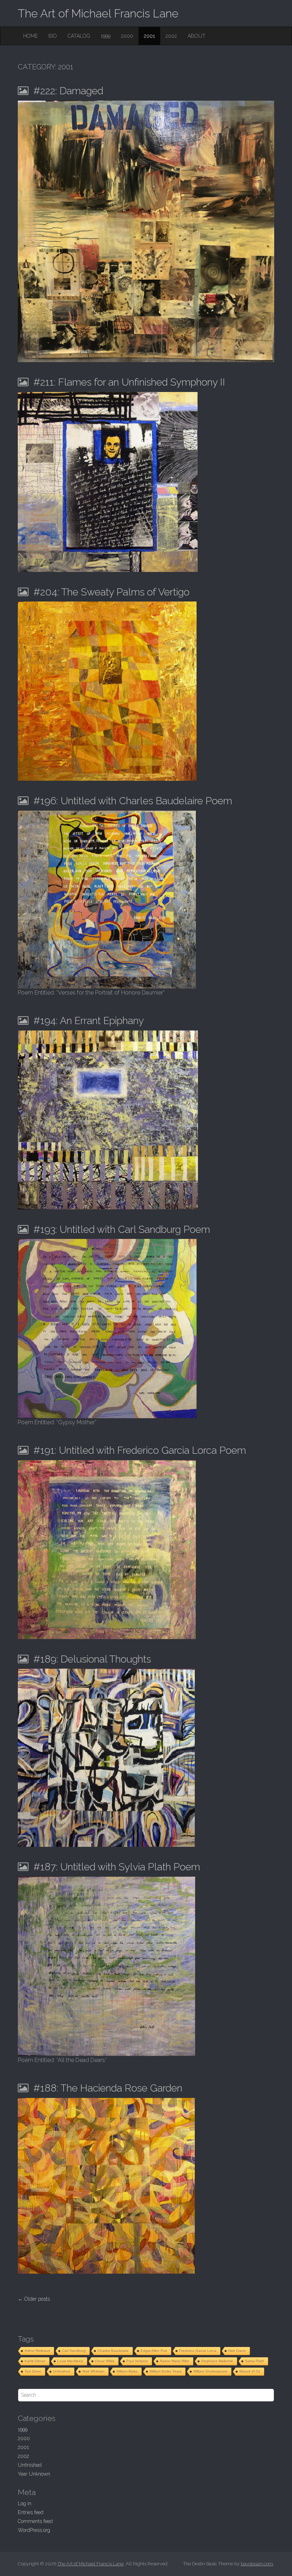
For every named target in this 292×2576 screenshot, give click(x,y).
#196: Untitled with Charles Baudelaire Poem (133, 801)
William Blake (127, 2371)
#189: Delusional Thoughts (92, 1659)
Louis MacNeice (70, 2361)
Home (30, 36)
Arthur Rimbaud (37, 2351)
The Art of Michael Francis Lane (98, 13)
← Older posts (34, 2299)
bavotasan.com (257, 2564)
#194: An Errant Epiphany (89, 1021)
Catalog (79, 36)
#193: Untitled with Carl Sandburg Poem (122, 1229)
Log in (25, 2503)
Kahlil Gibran (35, 2361)
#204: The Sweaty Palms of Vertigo (111, 592)
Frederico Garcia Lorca (198, 2351)
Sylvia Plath (255, 2361)
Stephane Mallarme (217, 2361)
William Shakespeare (210, 2371)
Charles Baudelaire (113, 2351)
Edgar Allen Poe (154, 2351)
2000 (127, 36)
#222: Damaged (68, 91)
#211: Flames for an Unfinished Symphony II (129, 382)
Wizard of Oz (250, 2371)
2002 (171, 36)
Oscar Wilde (105, 2361)
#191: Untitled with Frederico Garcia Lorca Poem (140, 1450)
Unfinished (62, 2371)
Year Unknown (34, 2474)
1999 (106, 36)
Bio (53, 36)
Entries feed (31, 2512)
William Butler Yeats (166, 2371)
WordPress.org (34, 2530)
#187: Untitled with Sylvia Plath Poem (117, 1867)
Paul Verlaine (137, 2361)
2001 (149, 36)
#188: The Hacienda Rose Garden (108, 2088)
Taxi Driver (33, 2371)
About (197, 36)
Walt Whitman (93, 2371)
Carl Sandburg (74, 2351)
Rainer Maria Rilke (175, 2361)
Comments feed (35, 2521)
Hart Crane (237, 2351)
